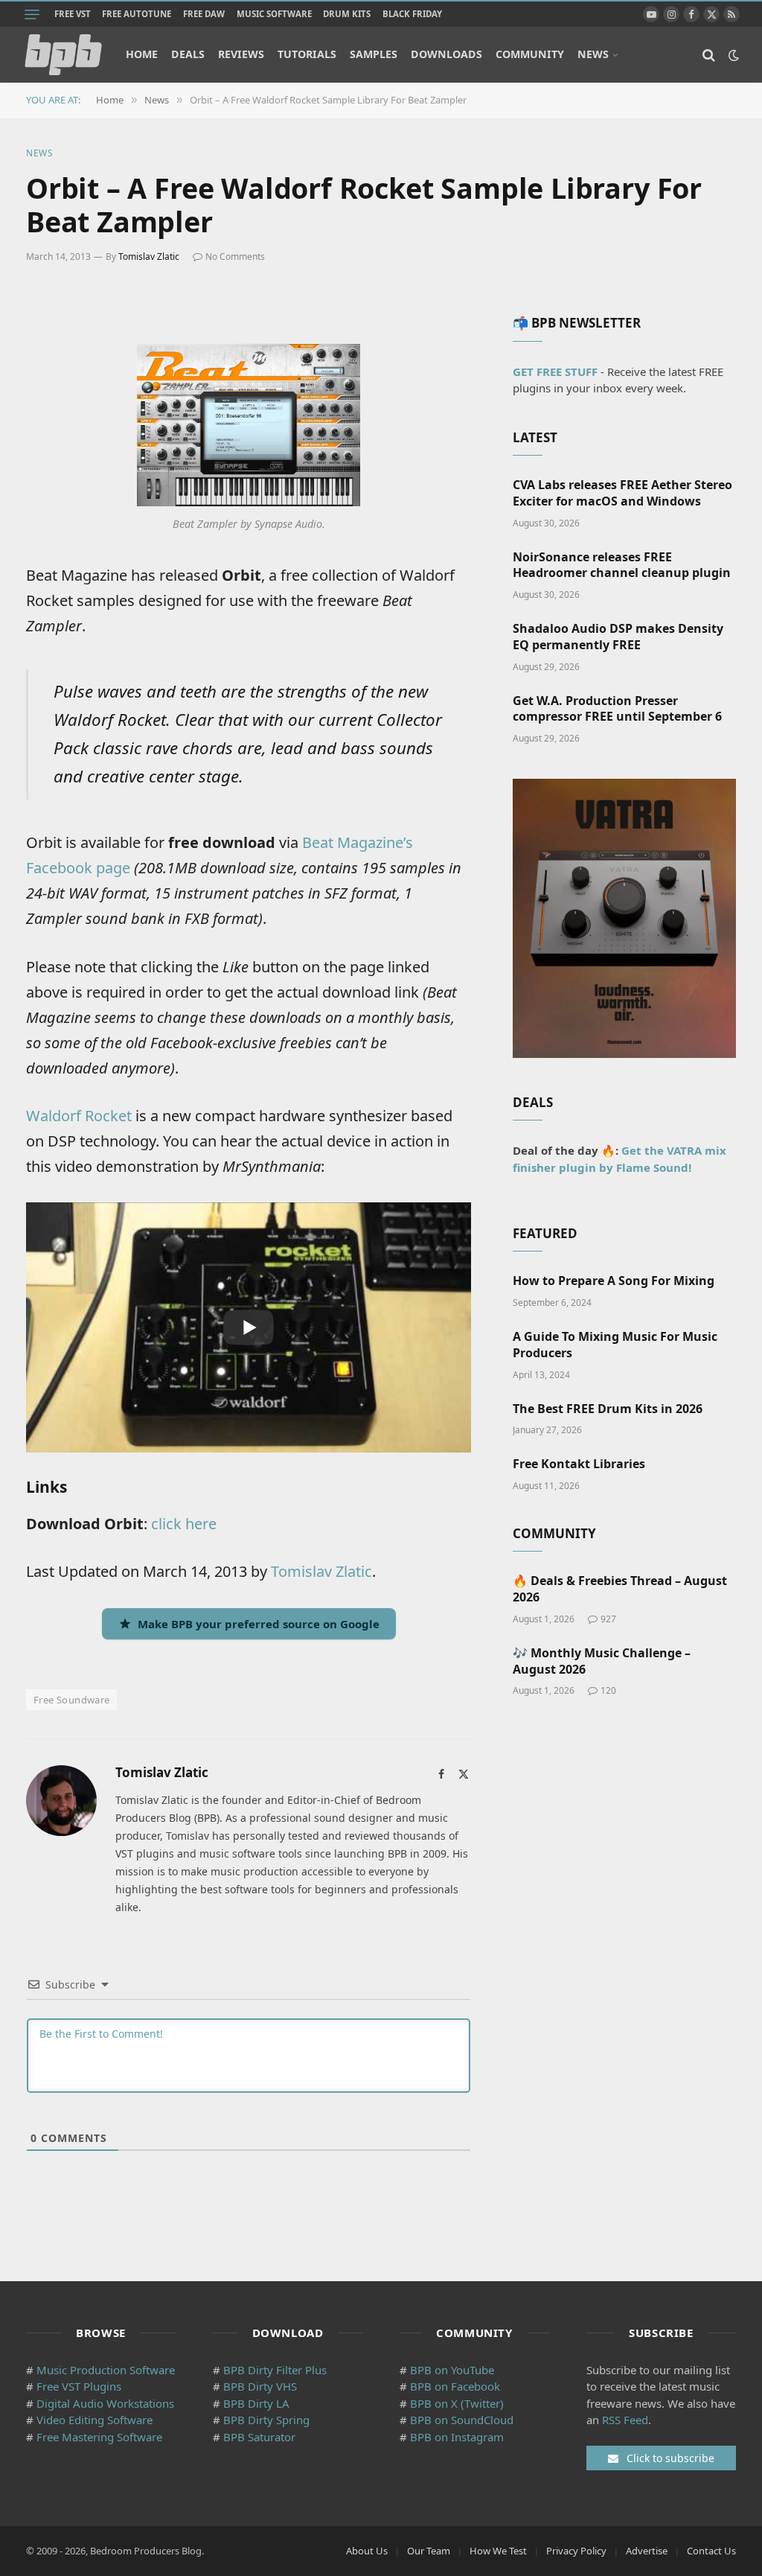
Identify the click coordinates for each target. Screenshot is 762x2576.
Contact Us (711, 2551)
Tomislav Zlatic (149, 256)
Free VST (73, 14)
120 (608, 1690)
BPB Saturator (259, 2437)
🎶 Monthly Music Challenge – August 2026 (602, 1661)
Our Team (429, 2551)
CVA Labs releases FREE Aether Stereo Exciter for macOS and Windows (622, 493)
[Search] (709, 55)
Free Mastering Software (99, 2437)
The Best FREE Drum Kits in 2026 (608, 1409)
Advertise (647, 2551)
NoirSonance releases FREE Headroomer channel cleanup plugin (622, 565)
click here (184, 1524)
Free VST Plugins (79, 2386)
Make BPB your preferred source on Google (259, 1624)
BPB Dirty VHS (260, 2386)
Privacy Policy (576, 2551)
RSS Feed (625, 2420)
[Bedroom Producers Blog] (63, 55)
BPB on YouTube (452, 2370)
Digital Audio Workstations (105, 2403)
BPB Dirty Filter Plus (275, 2370)
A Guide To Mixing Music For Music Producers (615, 1345)
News (593, 54)
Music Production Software (106, 2370)
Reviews (241, 54)
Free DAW (204, 14)
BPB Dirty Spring (266, 2420)
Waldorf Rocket (79, 1116)
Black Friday (412, 14)
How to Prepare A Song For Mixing (614, 1281)
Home (142, 54)
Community (530, 54)
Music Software (274, 14)
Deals (188, 54)
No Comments (235, 256)
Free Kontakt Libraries (579, 1464)
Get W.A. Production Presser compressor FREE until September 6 (617, 709)
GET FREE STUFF (555, 372)
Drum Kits (347, 14)
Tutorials (307, 54)
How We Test (498, 2551)
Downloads (446, 54)
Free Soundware (71, 1700)
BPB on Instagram (457, 2437)
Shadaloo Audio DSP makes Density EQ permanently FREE (618, 637)
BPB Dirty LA (256, 2403)
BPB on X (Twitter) (457, 2403)
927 (608, 1619)
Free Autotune (137, 14)
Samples (374, 54)
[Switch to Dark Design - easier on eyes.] (732, 55)
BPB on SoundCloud (462, 2420)
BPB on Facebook (455, 2386)
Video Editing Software (95, 2420)
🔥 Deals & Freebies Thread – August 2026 (620, 1589)
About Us (367, 2551)
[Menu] (32, 14)
